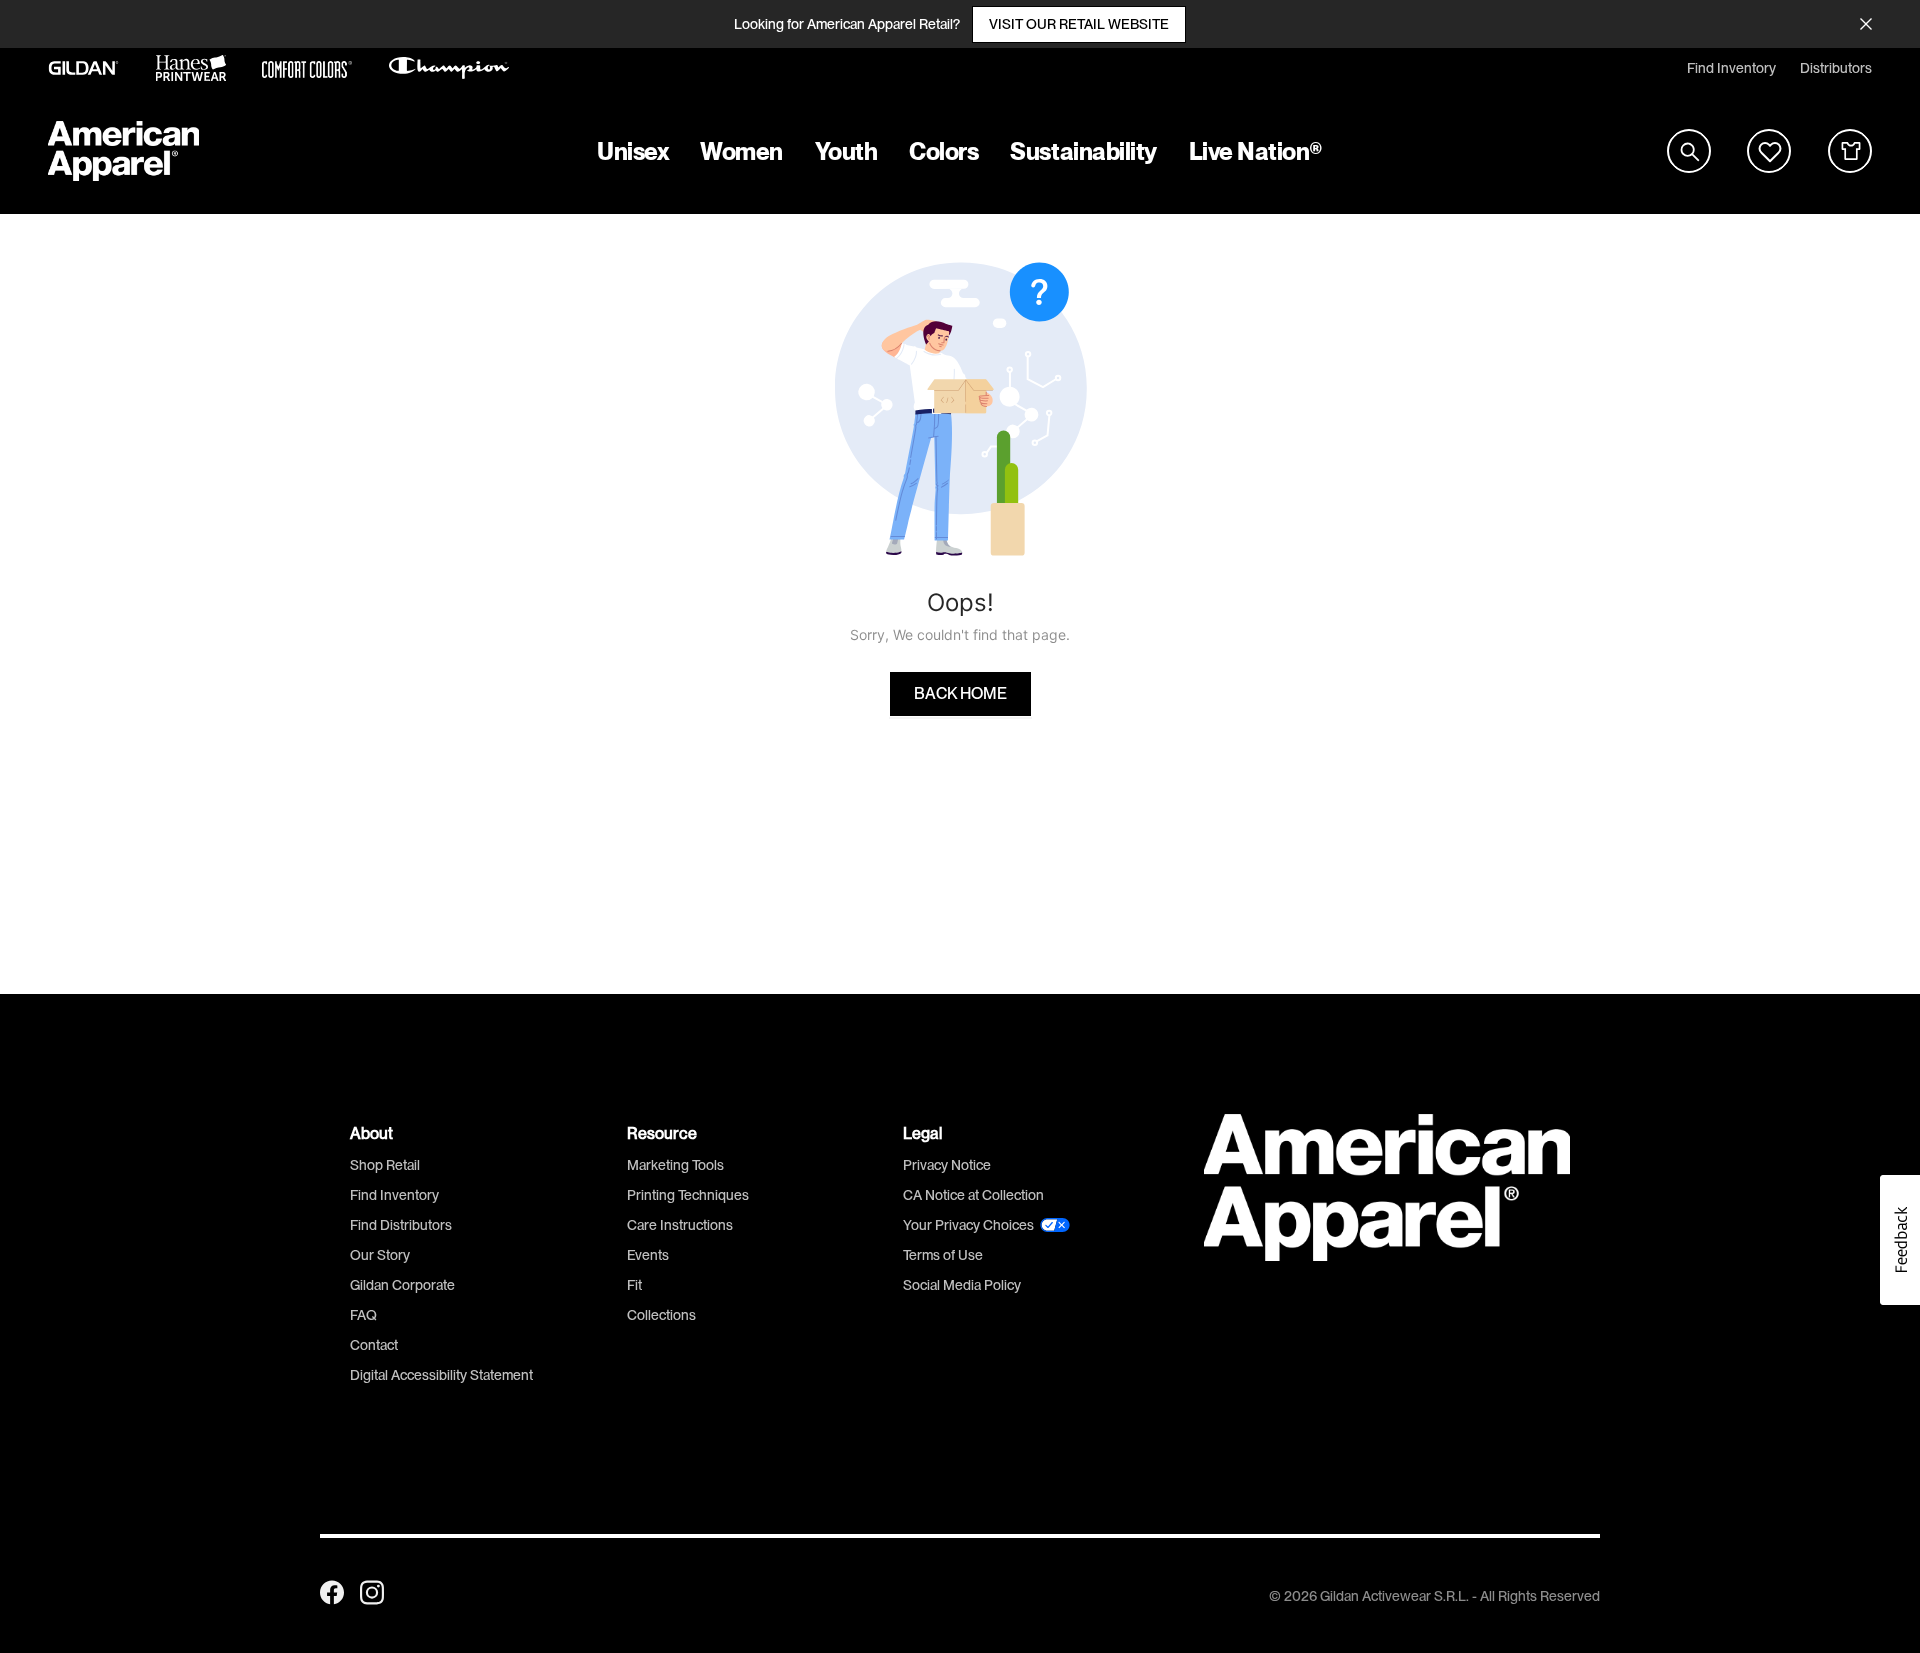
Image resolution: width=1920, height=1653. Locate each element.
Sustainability (1083, 151)
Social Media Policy (962, 1285)
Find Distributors (401, 1225)
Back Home (960, 694)
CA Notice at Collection (973, 1195)
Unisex (632, 151)
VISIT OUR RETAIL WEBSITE (1079, 24)
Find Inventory (1731, 68)
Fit (634, 1285)
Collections (661, 1315)
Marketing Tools (675, 1165)
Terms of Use (943, 1255)
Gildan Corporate (402, 1285)
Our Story (380, 1255)
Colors (943, 151)
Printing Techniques (688, 1195)
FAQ (363, 1315)
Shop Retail (385, 1165)
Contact (374, 1345)
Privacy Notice (947, 1165)
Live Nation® (1256, 151)
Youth (846, 151)
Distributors (1836, 68)
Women (741, 151)
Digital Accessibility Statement (441, 1375)
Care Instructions (680, 1225)
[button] (1900, 1240)
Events (648, 1255)
